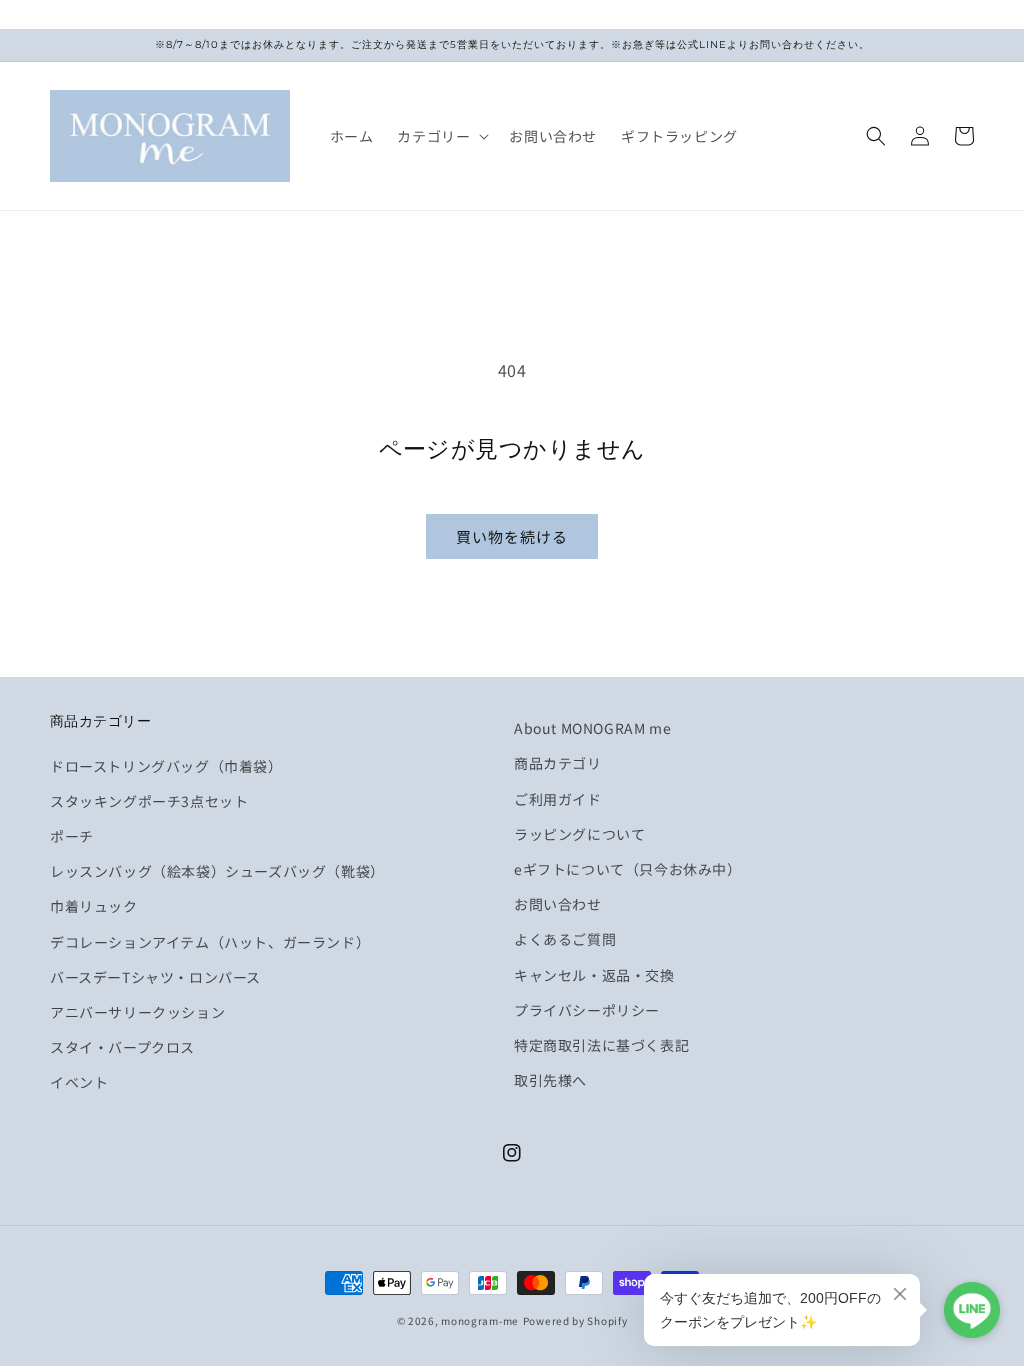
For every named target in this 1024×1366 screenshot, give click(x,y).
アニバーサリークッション (137, 1012)
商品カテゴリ (558, 763)
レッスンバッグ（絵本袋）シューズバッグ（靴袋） (217, 871)
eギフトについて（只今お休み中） (628, 869)
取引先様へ (550, 1080)
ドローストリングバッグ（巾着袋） (166, 766)
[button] (441, 136)
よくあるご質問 (565, 939)
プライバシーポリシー (587, 1010)
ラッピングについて (579, 834)
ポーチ (72, 836)
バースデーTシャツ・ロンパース (155, 977)
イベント (79, 1082)
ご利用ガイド (558, 799)
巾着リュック (94, 906)
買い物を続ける (512, 536)
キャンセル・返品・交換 (594, 975)
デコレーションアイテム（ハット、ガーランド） (210, 942)
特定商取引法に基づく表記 (601, 1045)
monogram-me (480, 1320)
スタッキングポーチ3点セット (149, 801)
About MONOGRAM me (592, 728)
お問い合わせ (558, 904)
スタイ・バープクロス (122, 1047)
